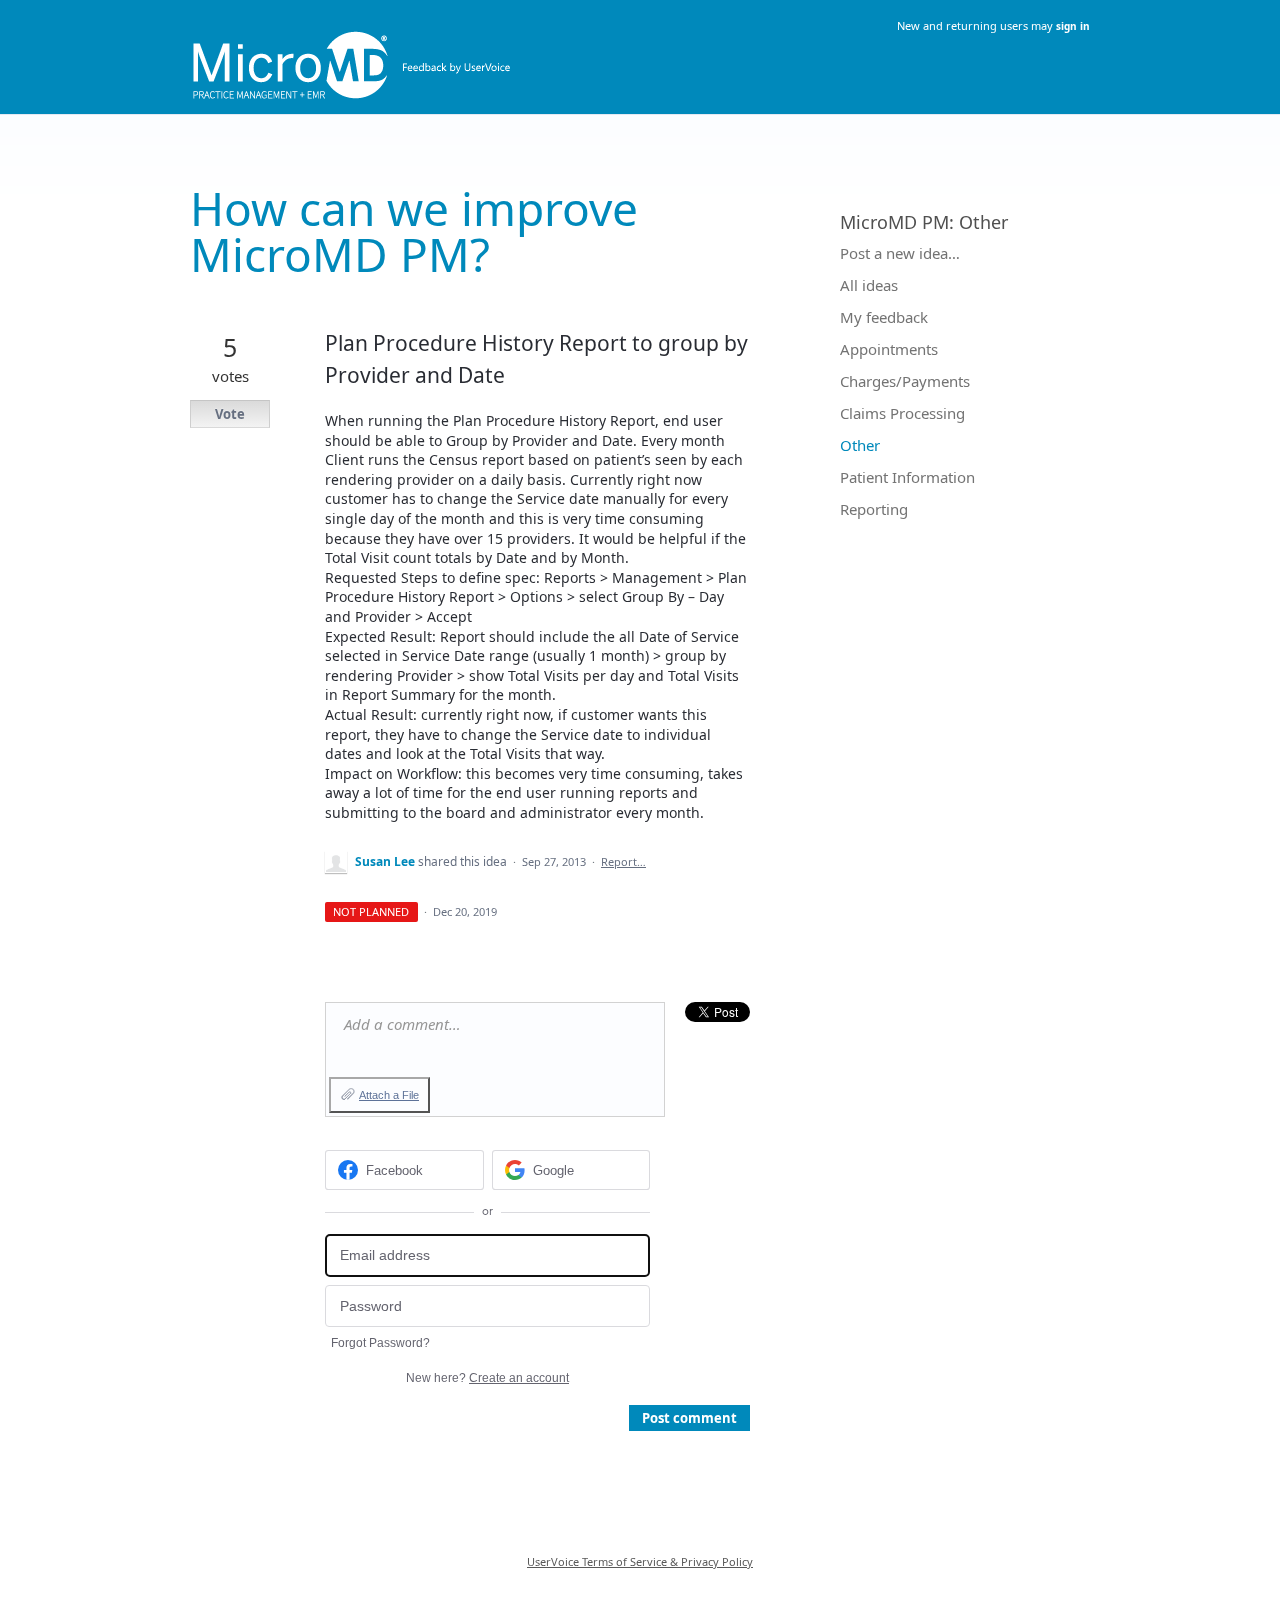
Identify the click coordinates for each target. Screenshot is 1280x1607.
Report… (623, 861)
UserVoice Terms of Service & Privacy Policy (640, 1561)
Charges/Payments (905, 381)
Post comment (689, 1418)
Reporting (874, 509)
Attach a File (389, 1095)
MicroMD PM (894, 222)
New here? (487, 1378)
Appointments (889, 349)
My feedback (884, 317)
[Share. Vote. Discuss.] (640, 53)
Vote (230, 414)
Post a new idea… (900, 253)
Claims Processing (902, 413)
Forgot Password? (380, 1343)
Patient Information (907, 477)
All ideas (869, 285)
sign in (1073, 26)
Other (983, 222)
